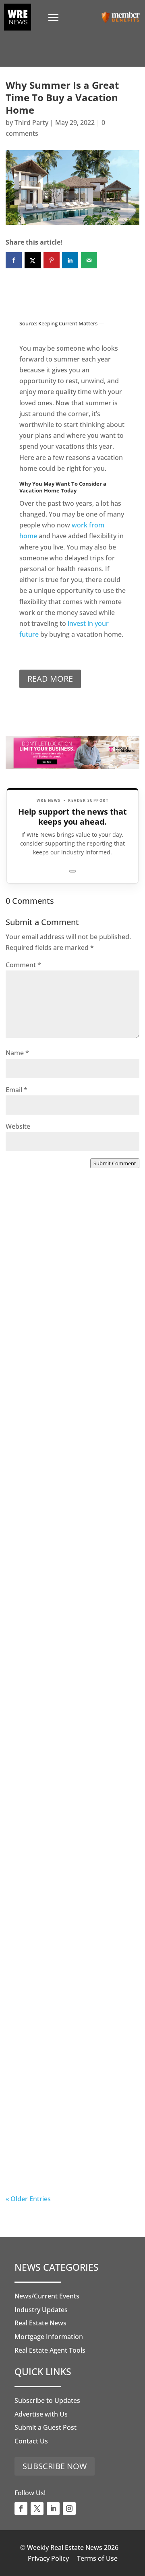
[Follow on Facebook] (21, 2509)
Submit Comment (115, 1163)
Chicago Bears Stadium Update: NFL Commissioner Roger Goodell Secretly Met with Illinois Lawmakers (71, 1976)
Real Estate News (40, 2323)
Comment (23, 965)
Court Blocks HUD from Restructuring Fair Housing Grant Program (63, 1641)
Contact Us (31, 2441)
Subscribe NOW (55, 2466)
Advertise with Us (41, 2414)
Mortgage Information (49, 2337)
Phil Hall (35, 1341)
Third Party (31, 123)
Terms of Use (97, 2558)
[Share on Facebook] (14, 260)
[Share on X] (33, 260)
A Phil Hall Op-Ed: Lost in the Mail (66, 2132)
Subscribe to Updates (47, 2400)
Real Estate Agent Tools (50, 2350)
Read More (50, 679)
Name (17, 1053)
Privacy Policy (48, 2558)
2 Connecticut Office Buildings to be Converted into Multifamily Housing (68, 1806)
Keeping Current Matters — (71, 323)
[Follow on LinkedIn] (53, 2509)
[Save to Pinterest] (52, 260)
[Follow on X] (37, 2509)
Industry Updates (41, 2310)
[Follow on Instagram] (69, 2509)
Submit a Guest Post (46, 2427)
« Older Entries (28, 2199)
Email (17, 1090)
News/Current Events (47, 2296)
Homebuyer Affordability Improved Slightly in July (59, 1470)
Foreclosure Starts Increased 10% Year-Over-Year (66, 1305)
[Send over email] (89, 260)
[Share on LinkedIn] (70, 260)
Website (18, 1126)
